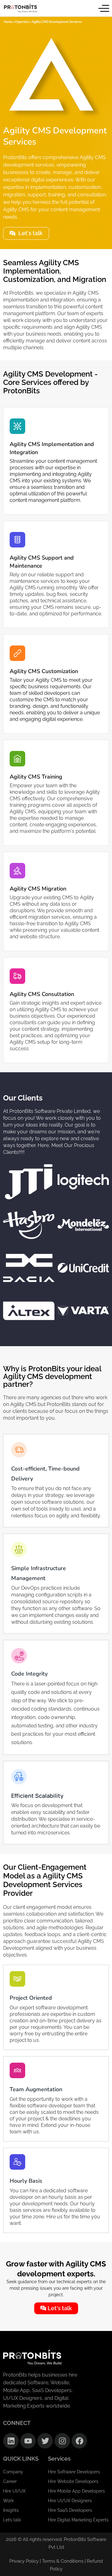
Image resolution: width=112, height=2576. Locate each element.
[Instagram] (62, 2441)
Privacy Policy (24, 2561)
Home (8, 22)
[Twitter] (45, 2441)
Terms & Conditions (63, 2561)
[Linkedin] (11, 2441)
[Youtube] (28, 2441)
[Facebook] (79, 2441)
